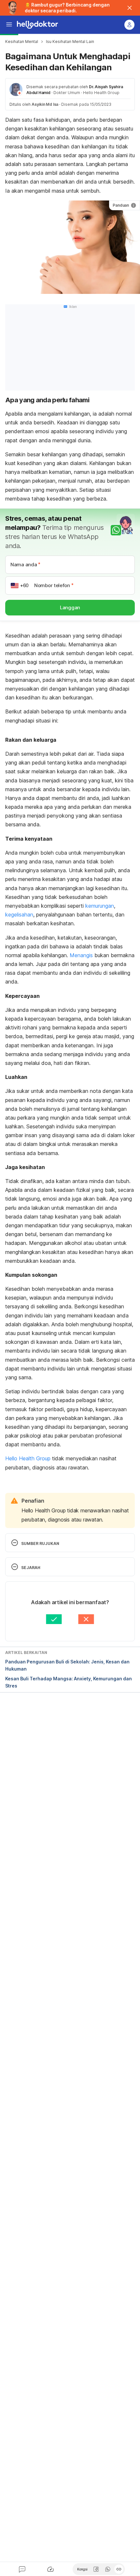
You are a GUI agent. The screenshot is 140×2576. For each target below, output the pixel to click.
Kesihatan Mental (22, 41)
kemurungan (100, 906)
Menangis (81, 955)
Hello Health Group (28, 1458)
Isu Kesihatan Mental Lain (70, 41)
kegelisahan (19, 915)
